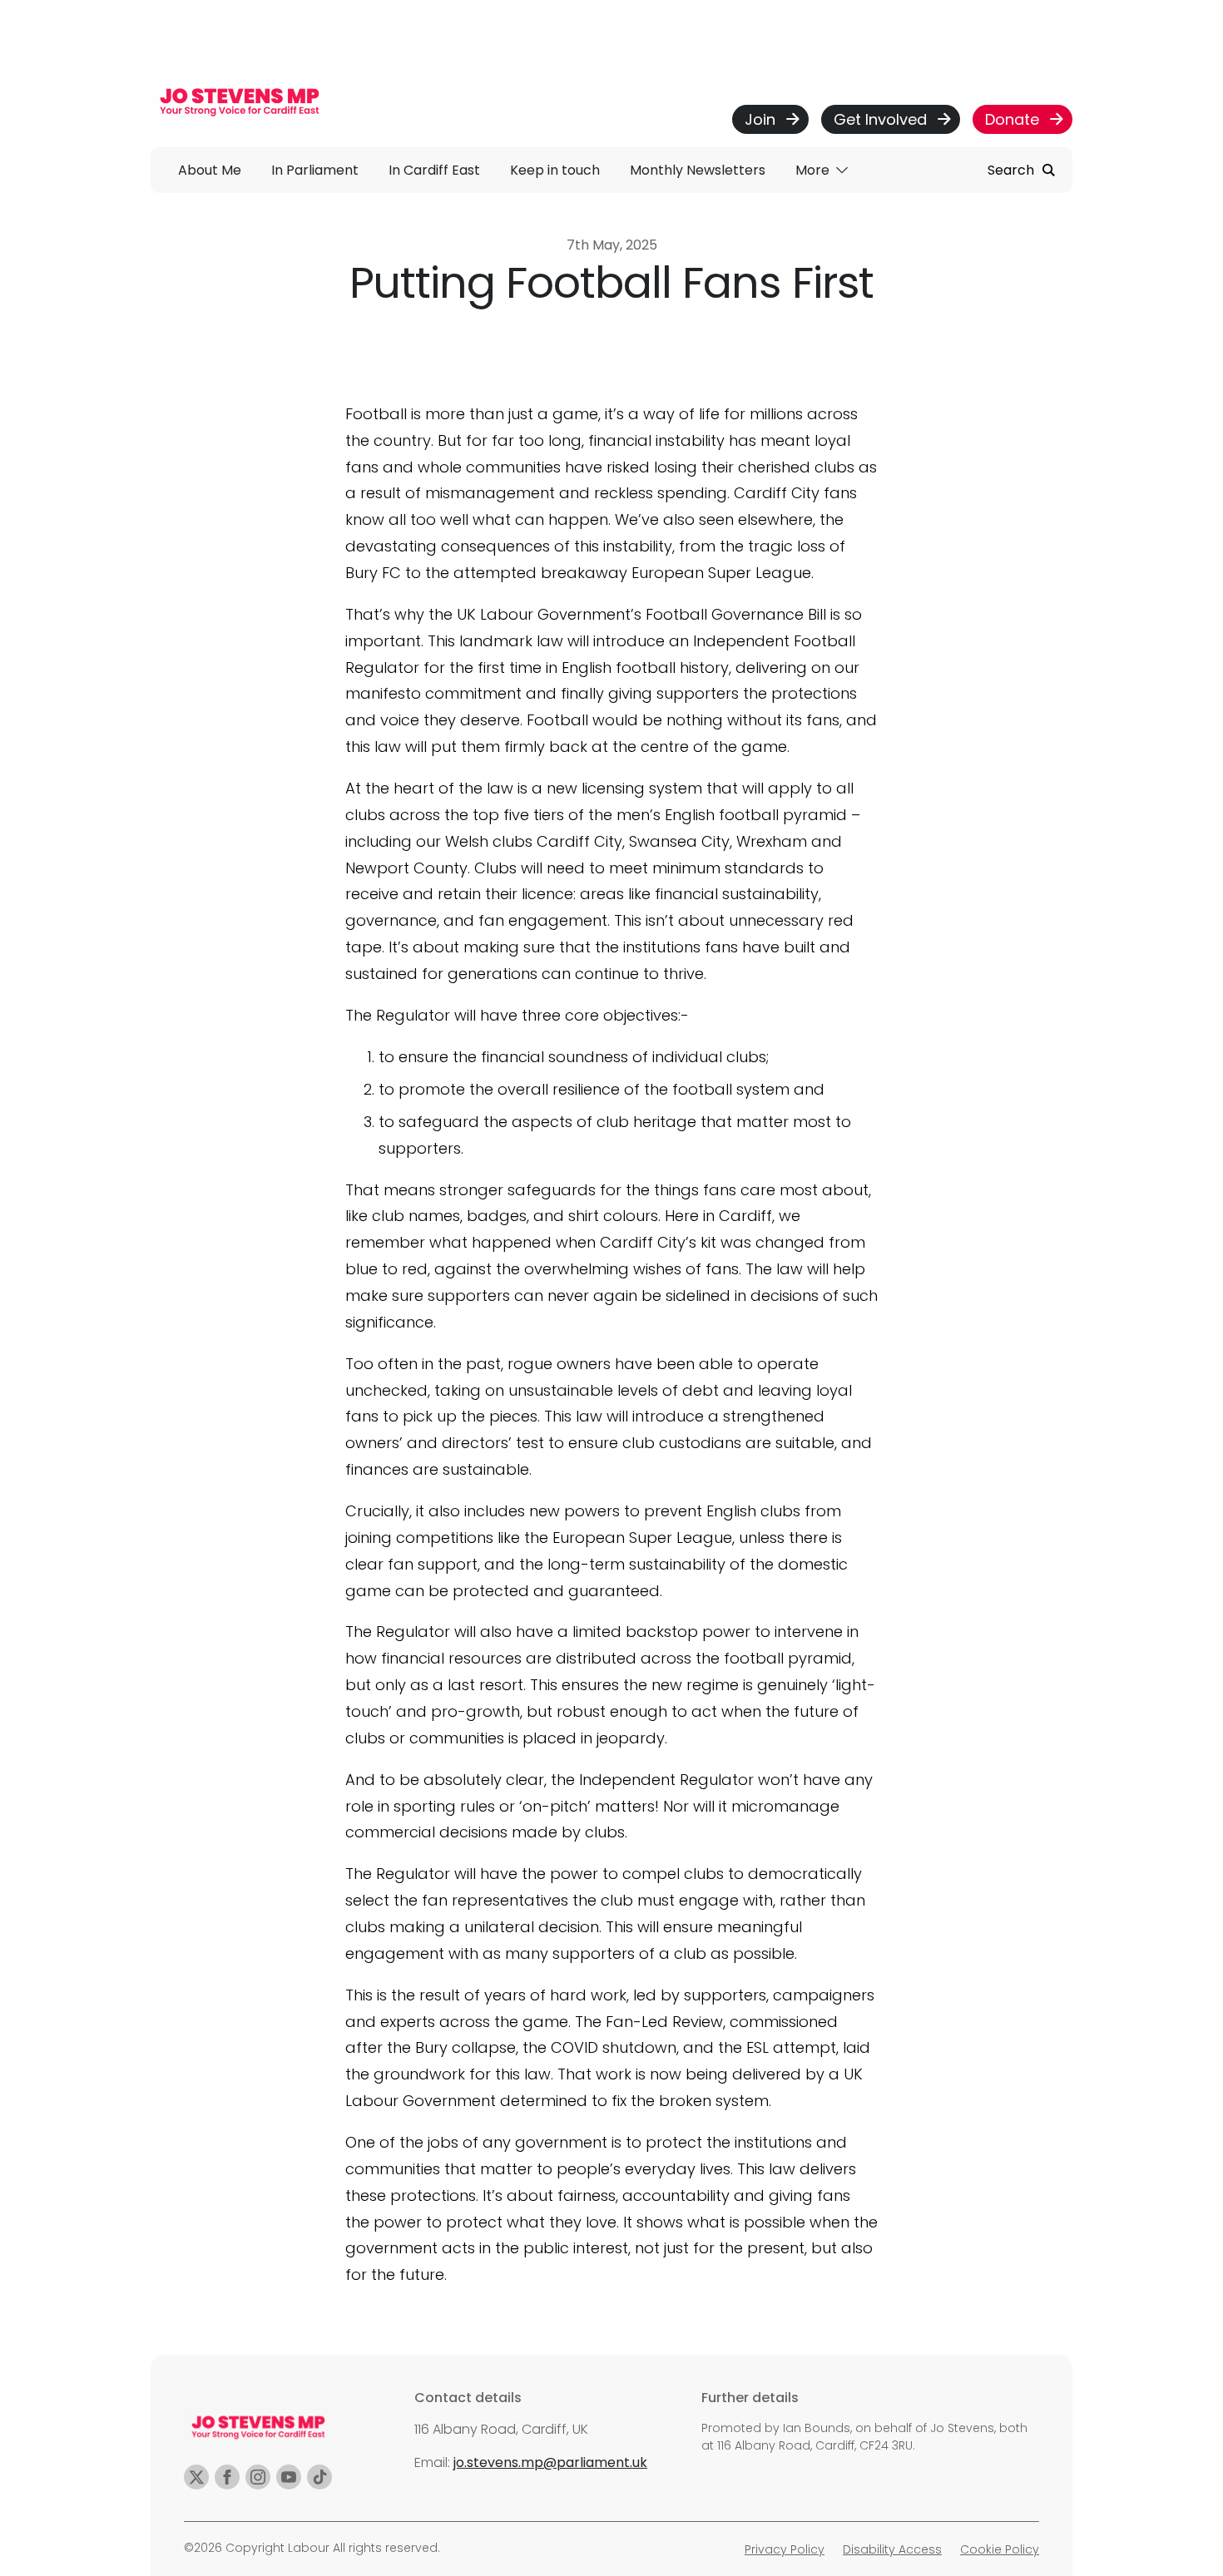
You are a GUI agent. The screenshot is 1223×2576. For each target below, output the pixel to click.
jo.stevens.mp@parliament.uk (550, 2462)
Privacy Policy (785, 2549)
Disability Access (892, 2549)
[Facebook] (227, 2477)
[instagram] (258, 2477)
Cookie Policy (1000, 2549)
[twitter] (196, 2477)
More (814, 170)
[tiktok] (319, 2477)
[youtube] (289, 2477)
